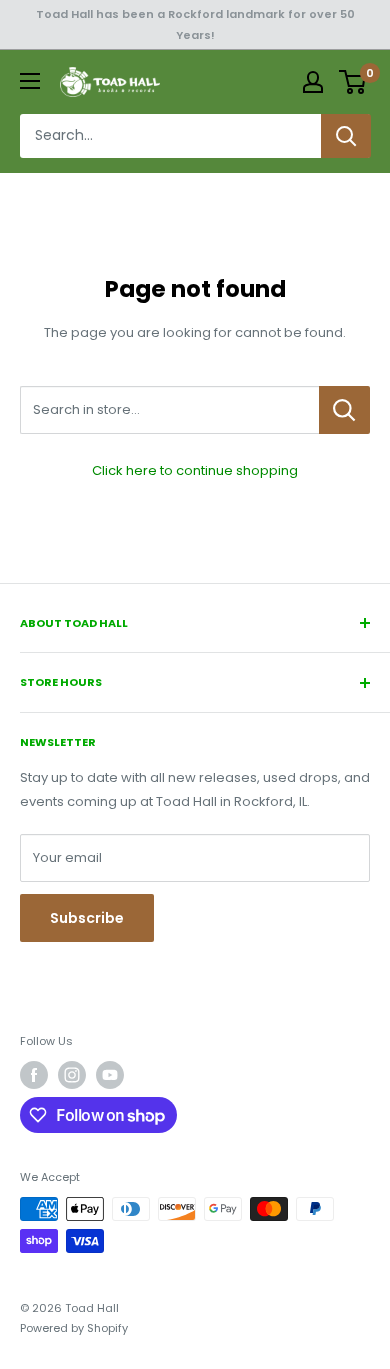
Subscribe (87, 918)
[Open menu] (30, 81)
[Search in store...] (344, 410)
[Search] (346, 136)
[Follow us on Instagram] (72, 1075)
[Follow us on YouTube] (110, 1075)
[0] (353, 82)
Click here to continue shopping (195, 470)
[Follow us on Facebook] (34, 1075)
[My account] (313, 82)
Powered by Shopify (74, 1328)
